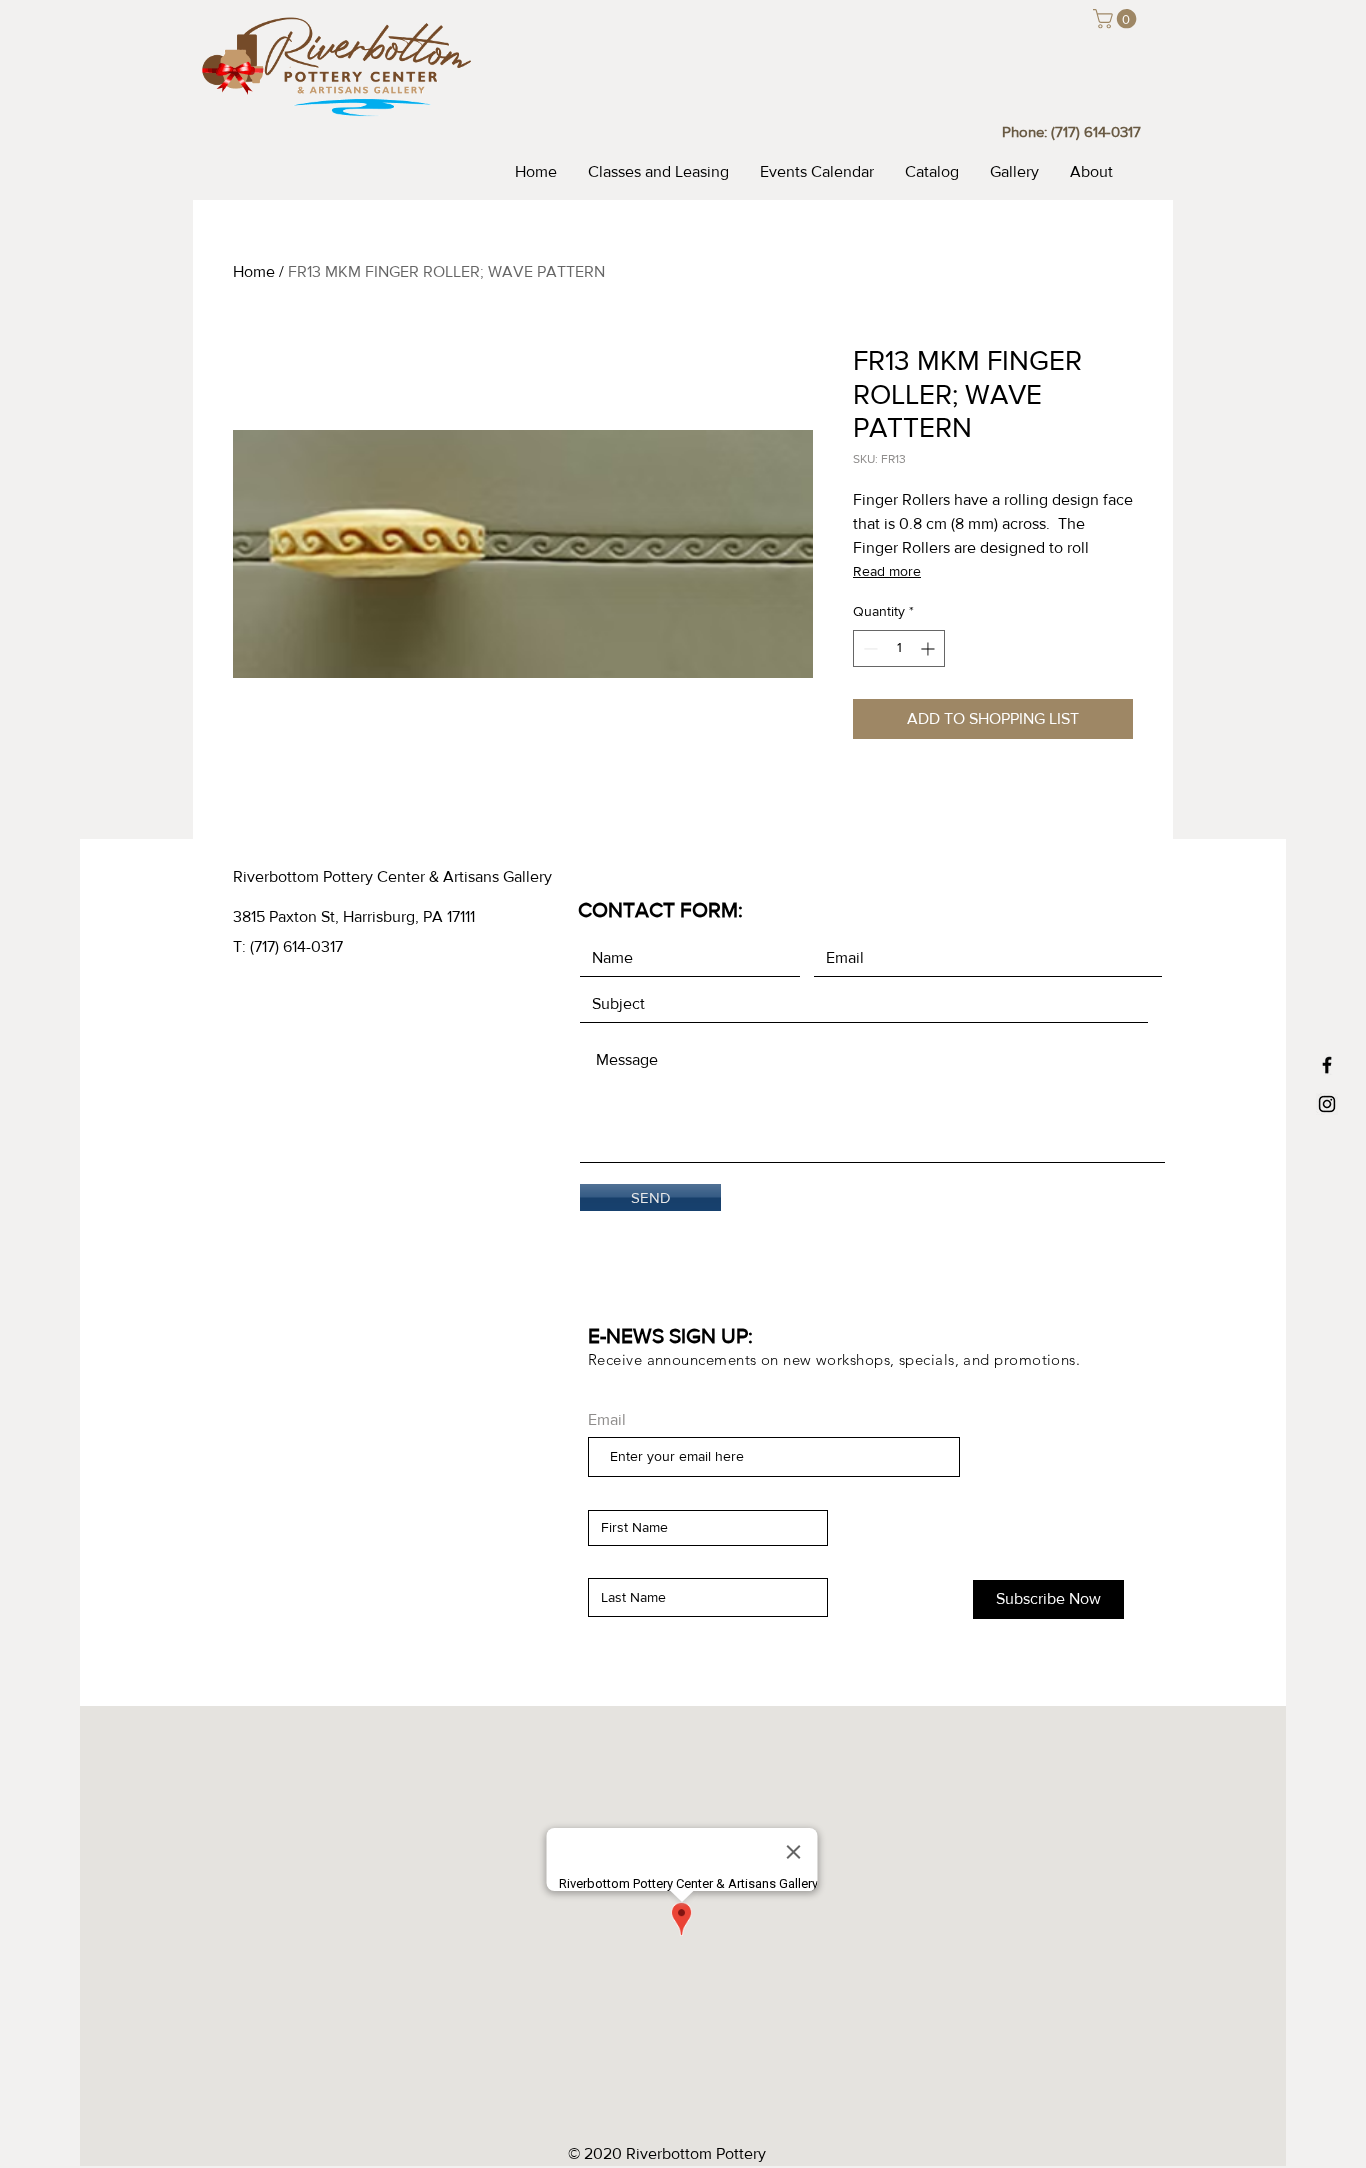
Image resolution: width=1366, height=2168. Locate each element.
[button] (1117, 19)
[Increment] (929, 648)
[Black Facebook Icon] (1327, 1065)
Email (607, 1420)
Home (254, 271)
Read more (887, 571)
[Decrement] (868, 648)
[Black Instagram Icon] (1327, 1104)
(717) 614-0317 (1096, 131)
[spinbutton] (899, 648)
